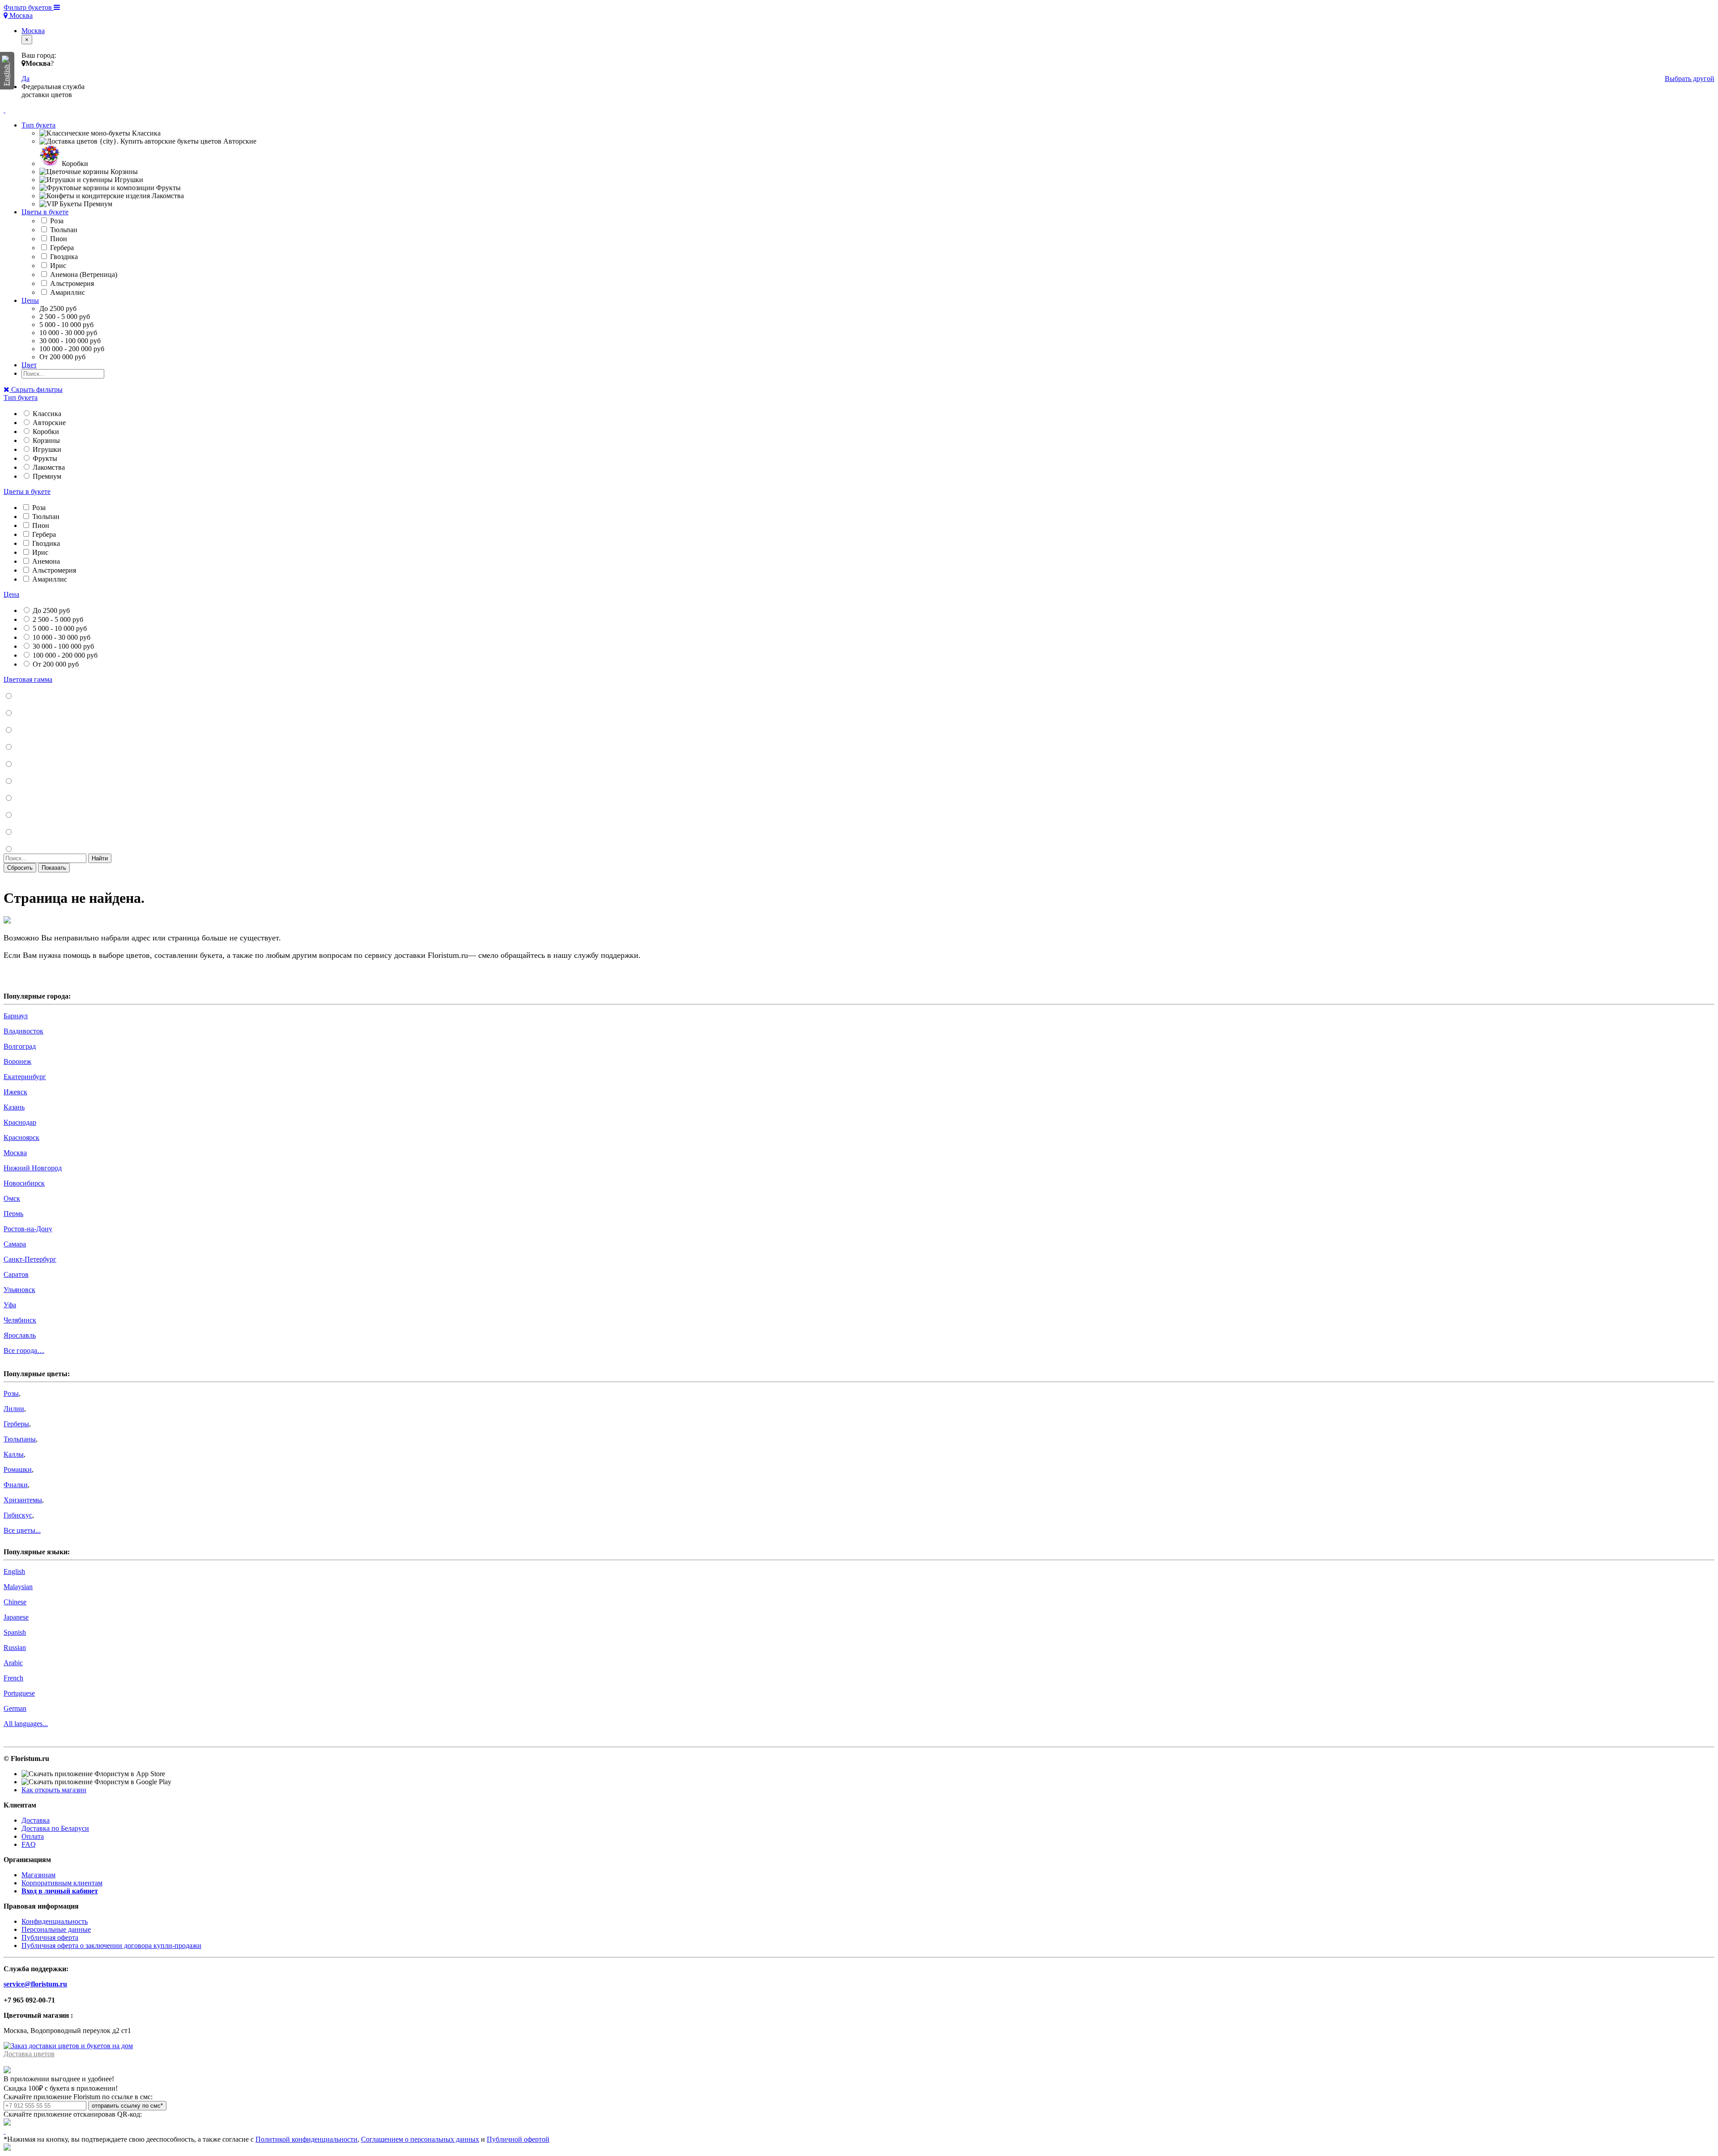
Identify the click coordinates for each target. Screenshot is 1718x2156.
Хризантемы (23, 1500)
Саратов (16, 1274)
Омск (12, 1198)
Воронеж (17, 1061)
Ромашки (18, 1469)
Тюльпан (63, 230)
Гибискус (18, 1515)
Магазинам (38, 1875)
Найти (100, 858)
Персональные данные (56, 1929)
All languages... (26, 1724)
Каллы (14, 1454)
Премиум (46, 476)
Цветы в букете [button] (45, 212)
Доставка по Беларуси (55, 1828)
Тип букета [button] (38, 125)
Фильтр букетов (29, 7)
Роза (56, 221)
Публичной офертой (518, 2139)
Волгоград (20, 1046)
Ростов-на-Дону (28, 1229)
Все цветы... (22, 1530)
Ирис (57, 266)
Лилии (14, 1409)
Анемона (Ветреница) (83, 274)
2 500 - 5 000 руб (57, 619)
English (14, 1571)
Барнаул (16, 1016)
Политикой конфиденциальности (306, 2139)
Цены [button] (30, 300)
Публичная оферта (50, 1937)
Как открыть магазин (54, 1790)
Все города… (24, 1350)
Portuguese (19, 1693)
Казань (14, 1107)
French (13, 1678)
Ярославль (20, 1335)
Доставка (36, 1820)
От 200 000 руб (55, 664)
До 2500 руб (50, 610)
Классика (46, 414)
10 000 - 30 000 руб (61, 637)
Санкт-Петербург (30, 1259)
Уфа (10, 1305)
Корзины (45, 440)
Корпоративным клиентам (62, 1883)
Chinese (15, 1602)
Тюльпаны (20, 1439)
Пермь (13, 1214)
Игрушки (46, 449)
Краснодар (20, 1122)
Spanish (15, 1632)
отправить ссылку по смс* (127, 2106)
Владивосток (23, 1031)
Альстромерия (71, 283)
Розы (11, 1393)
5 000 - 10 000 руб (59, 628)
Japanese (16, 1617)
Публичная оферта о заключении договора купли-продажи (111, 1946)
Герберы (16, 1424)
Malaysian (18, 1587)
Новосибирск (24, 1183)
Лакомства (48, 467)
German (15, 1708)
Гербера (61, 248)
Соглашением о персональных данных (420, 2139)
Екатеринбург (25, 1077)
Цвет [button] (29, 365)
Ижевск (15, 1092)
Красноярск (21, 1138)
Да (26, 79)
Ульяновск (19, 1290)
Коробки (45, 432)
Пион (58, 239)
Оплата (33, 1836)
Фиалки (16, 1485)
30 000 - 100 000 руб (62, 646)
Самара (15, 1244)
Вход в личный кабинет (60, 1891)
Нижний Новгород (33, 1168)
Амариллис (67, 292)
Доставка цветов (29, 2054)
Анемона (45, 561)
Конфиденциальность (55, 1921)
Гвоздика (63, 257)
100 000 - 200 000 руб (64, 655)
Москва (20, 15)
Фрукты (44, 458)
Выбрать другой (1690, 79)
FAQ (29, 1844)
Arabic (13, 1663)
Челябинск (20, 1320)
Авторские (48, 423)
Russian (15, 1648)
